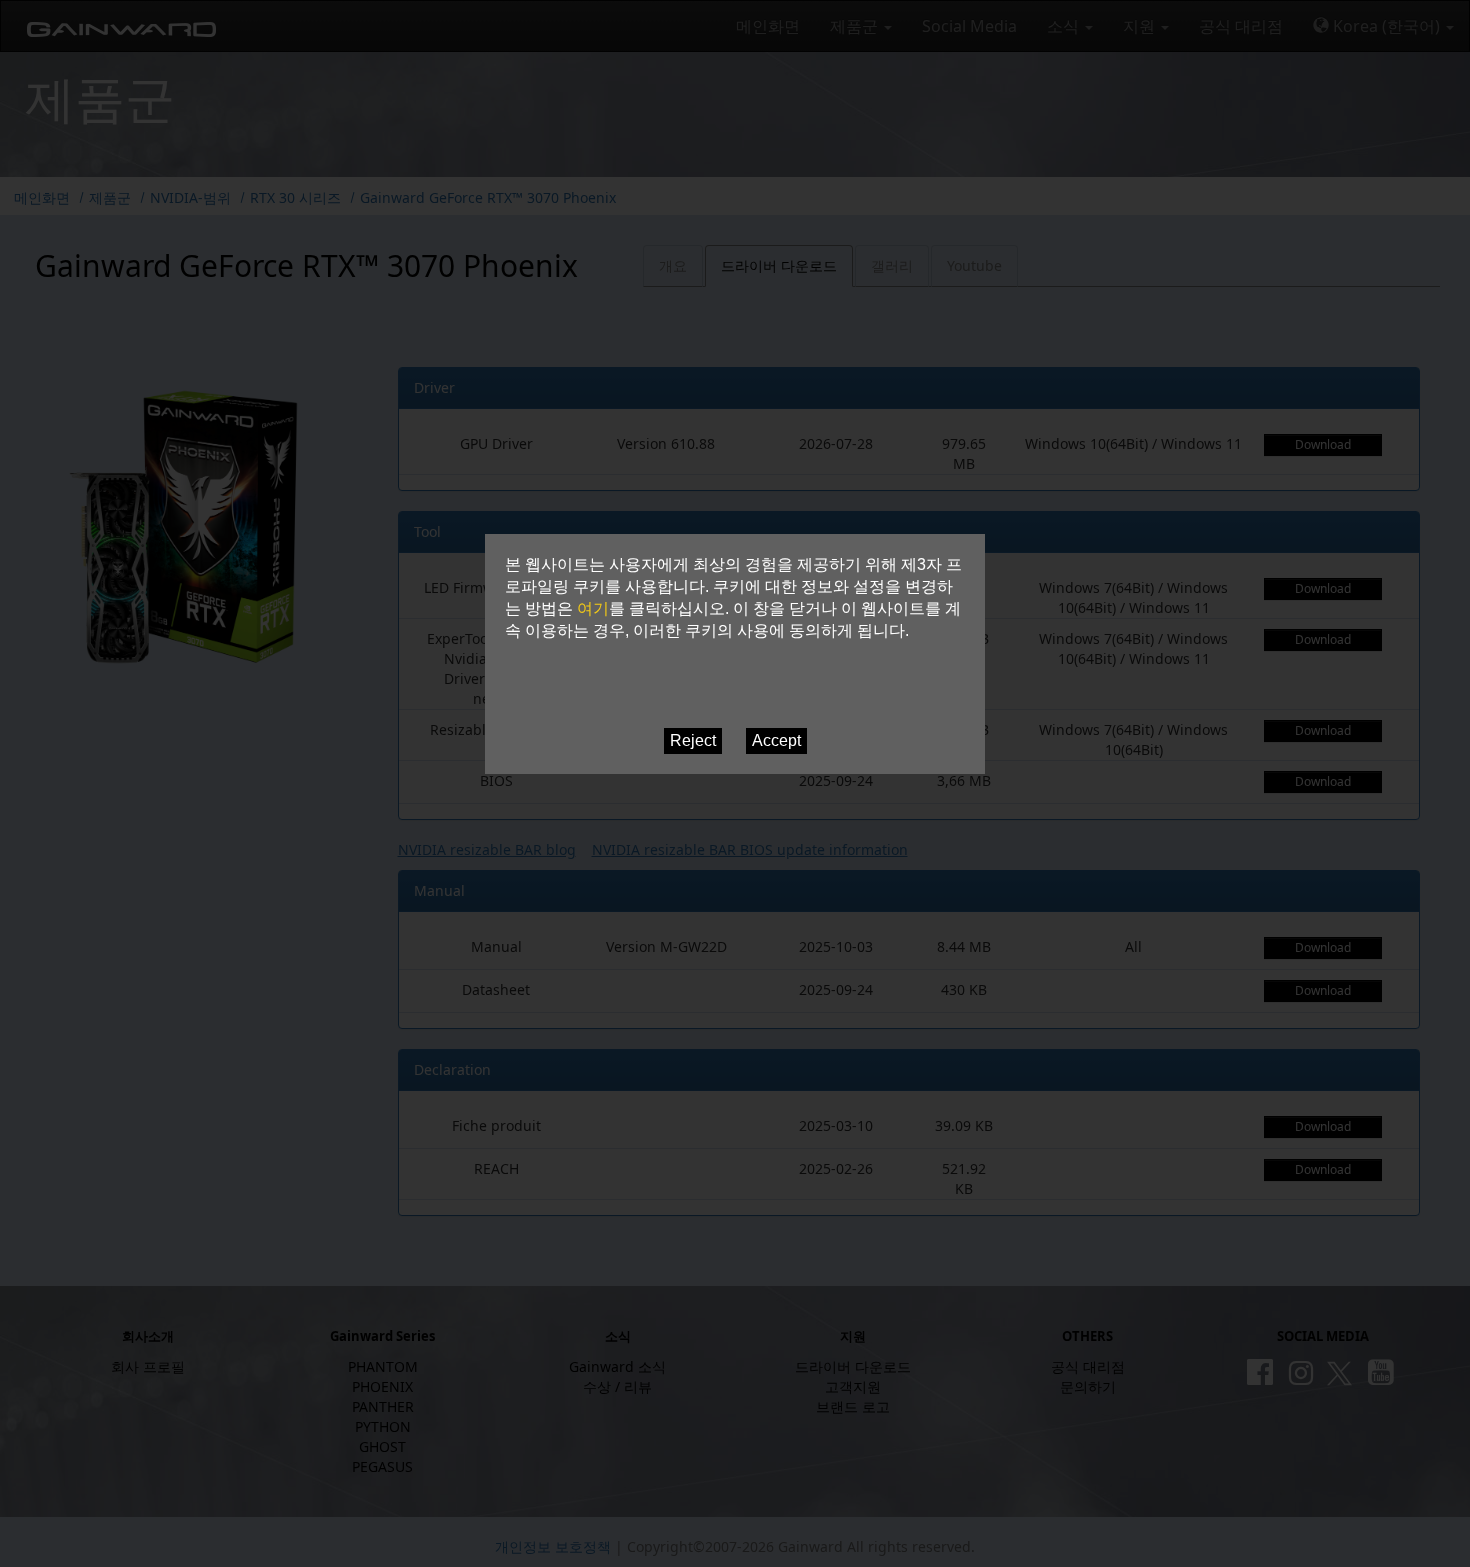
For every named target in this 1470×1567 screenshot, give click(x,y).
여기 (593, 608)
